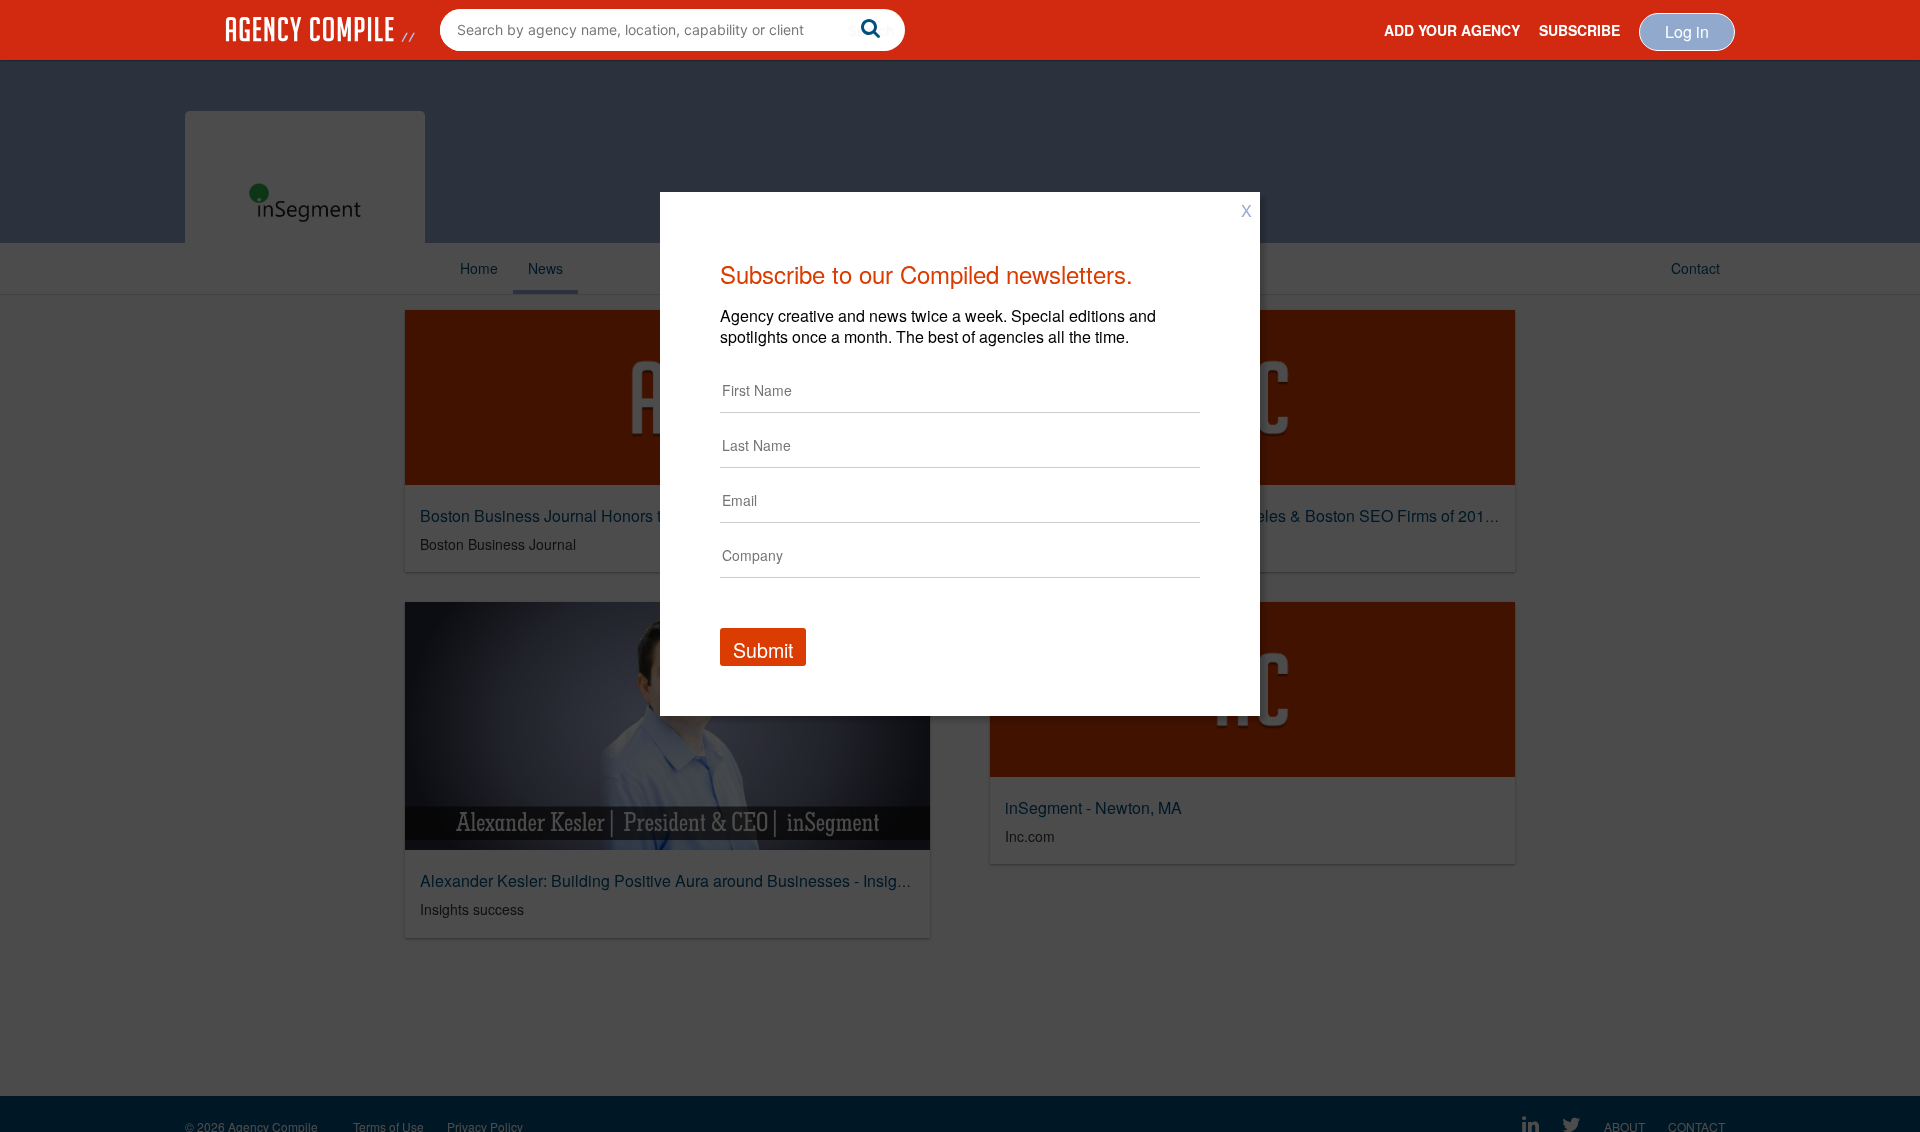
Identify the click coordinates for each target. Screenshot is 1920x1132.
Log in (1687, 31)
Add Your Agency (1452, 30)
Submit (763, 649)
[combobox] (672, 30)
